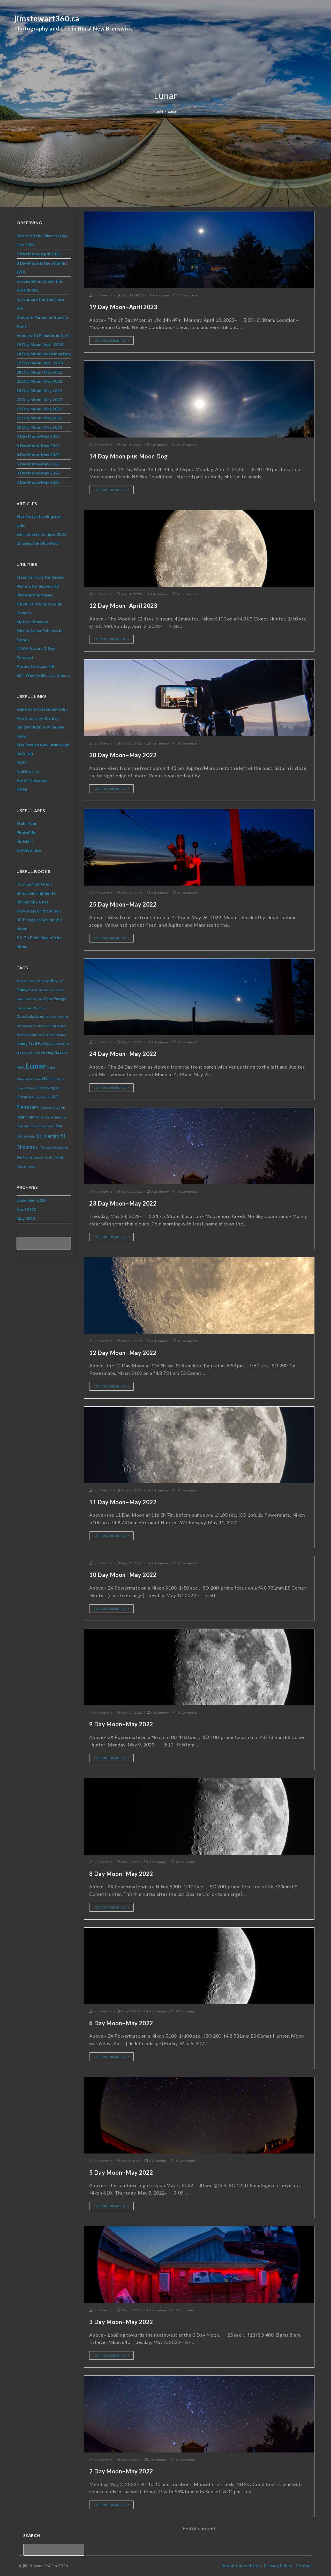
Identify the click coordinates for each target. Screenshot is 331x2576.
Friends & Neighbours (52, 1026)
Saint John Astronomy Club (42, 709)
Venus (32, 1166)
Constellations (30, 1017)
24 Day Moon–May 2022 (123, 1054)
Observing (46, 1088)
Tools (49, 1157)
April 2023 (27, 1209)
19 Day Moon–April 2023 (123, 307)
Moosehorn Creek (29, 1079)
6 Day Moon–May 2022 (121, 2023)
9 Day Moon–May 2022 (121, 1724)
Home (158, 111)
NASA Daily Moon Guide (39, 604)
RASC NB (25, 754)
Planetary (28, 1107)
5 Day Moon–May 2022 (121, 2172)
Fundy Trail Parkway (35, 1043)
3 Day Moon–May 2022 (121, 2322)
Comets (24, 613)
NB (45, 1079)
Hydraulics (62, 1044)
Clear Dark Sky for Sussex (41, 577)
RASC (22, 763)
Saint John (26, 1117)
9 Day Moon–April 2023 (39, 254)
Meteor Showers (32, 622)
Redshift (25, 841)
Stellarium (26, 823)
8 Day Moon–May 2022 (121, 1874)
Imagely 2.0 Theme (29, 1053)
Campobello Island (30, 999)
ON (58, 1088)
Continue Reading (110, 340)
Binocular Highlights (36, 893)
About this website (241, 2566)
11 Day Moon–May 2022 (123, 1502)
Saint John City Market (39, 1126)
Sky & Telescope (32, 780)
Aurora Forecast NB (35, 666)
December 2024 (32, 1200)
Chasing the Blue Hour (38, 543)
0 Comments (189, 295)
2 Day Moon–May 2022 (121, 2471)
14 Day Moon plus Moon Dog (128, 456)
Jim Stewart (103, 295)
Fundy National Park (31, 1035)
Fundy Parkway (56, 1035)
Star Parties (25, 1157)
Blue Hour (35, 990)
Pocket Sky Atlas (32, 902)
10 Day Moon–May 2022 (123, 1575)
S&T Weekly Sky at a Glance (43, 675)
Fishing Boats (26, 1026)
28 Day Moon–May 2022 (123, 755)
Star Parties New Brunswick (43, 745)
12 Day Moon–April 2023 (123, 606)
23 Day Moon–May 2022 (123, 1203)
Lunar (36, 1066)
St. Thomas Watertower (52, 1148)
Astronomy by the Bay (38, 718)
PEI (56, 1097)
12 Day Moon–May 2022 (123, 1353)
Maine (51, 1067)
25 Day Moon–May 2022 (123, 904)
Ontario (24, 1097)
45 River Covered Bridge (33, 981)
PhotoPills (26, 832)
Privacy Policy (278, 2566)
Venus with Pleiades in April (43, 335)
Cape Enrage (55, 999)
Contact (304, 2566)
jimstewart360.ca (73, 24)
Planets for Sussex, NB (38, 586)
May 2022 (26, 1218)
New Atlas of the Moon (39, 911)
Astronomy (161, 295)
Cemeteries (24, 1008)
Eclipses (51, 1017)
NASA (22, 789)
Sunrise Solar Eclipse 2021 (41, 534)
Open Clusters (42, 1097)
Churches (39, 1008)
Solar (32, 1136)
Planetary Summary (35, 595)
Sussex (39, 1157)
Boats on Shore (54, 990)
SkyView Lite (29, 850)
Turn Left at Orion (34, 884)
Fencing (63, 1017)
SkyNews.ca (28, 772)
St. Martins (48, 1136)
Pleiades (46, 1107)
